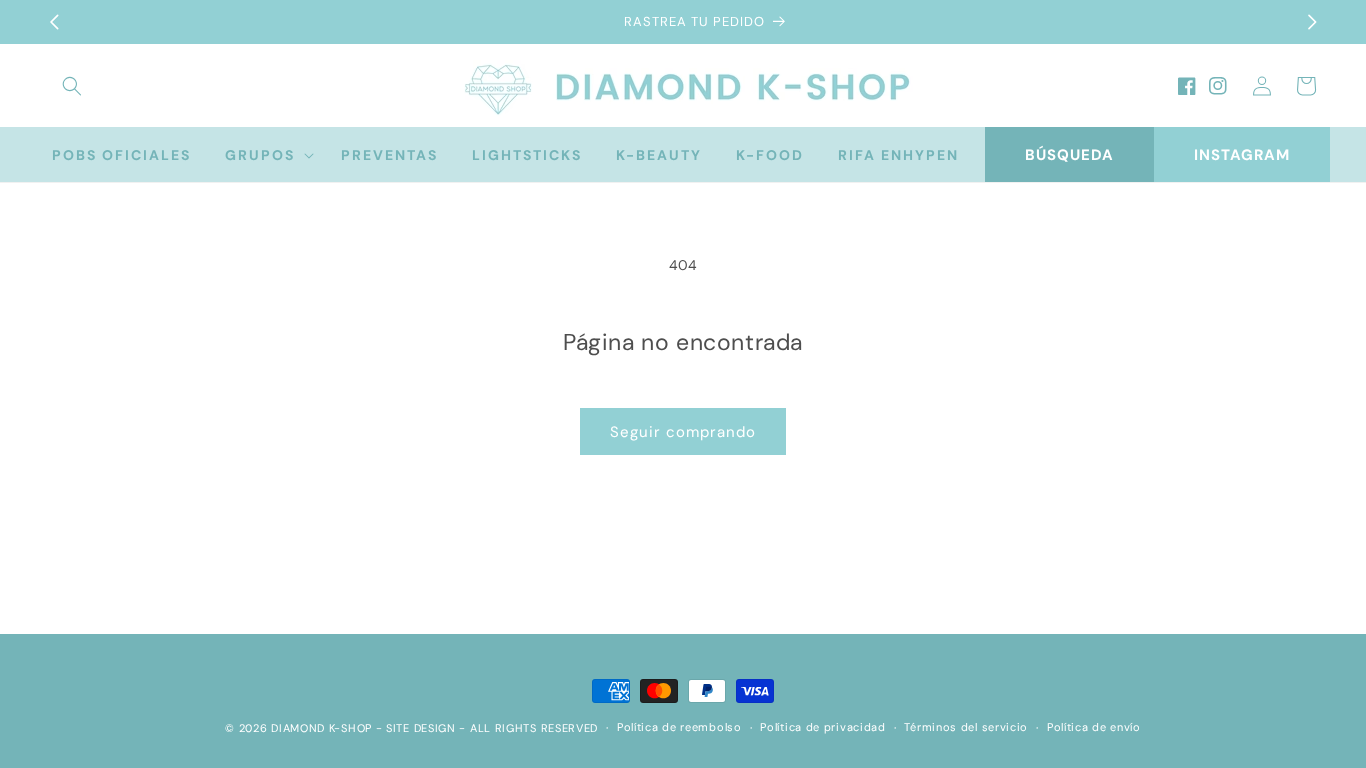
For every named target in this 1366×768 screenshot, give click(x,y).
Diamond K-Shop (321, 728)
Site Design (421, 728)
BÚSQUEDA (1069, 155)
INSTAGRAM (1242, 155)
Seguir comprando (683, 432)
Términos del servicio (966, 727)
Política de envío (1094, 727)
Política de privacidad (822, 727)
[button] (72, 86)
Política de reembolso (679, 727)
